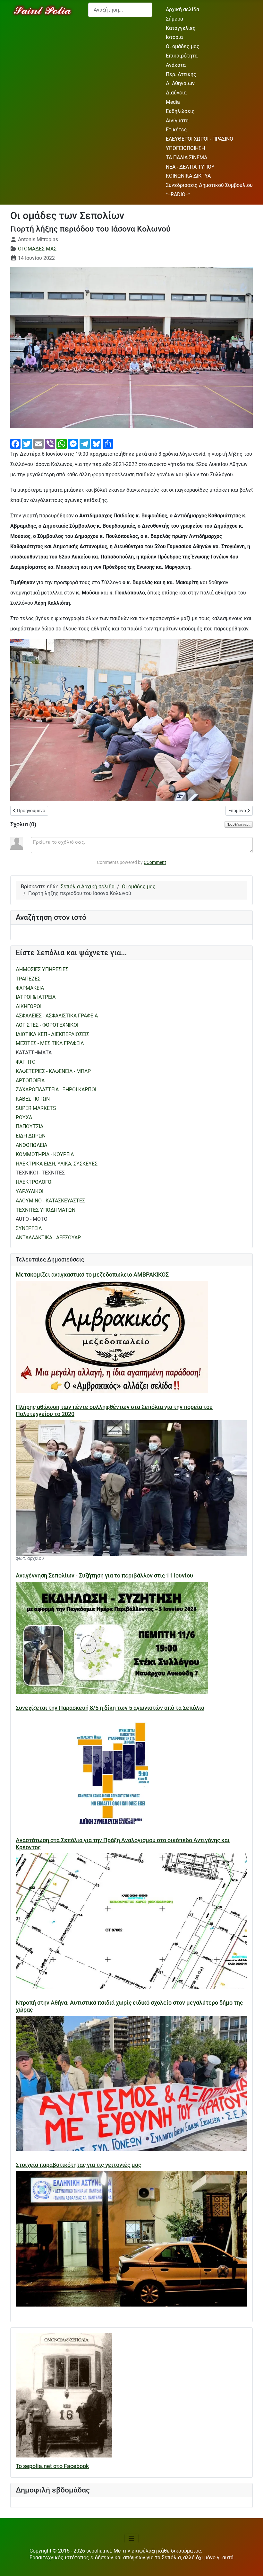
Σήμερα (174, 19)
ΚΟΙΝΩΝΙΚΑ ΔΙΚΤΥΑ (188, 176)
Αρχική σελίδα (182, 9)
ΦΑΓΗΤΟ (26, 1062)
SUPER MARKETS (36, 1108)
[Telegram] (85, 443)
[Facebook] (15, 443)
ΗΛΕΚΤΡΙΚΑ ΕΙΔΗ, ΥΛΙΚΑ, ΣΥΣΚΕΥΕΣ (57, 1164)
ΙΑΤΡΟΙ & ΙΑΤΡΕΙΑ (36, 997)
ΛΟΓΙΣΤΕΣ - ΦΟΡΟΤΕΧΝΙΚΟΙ (47, 1025)
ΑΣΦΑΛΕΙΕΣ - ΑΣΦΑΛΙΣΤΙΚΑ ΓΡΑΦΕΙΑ (57, 1016)
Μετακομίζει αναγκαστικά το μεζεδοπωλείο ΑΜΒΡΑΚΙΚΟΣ (92, 1275)
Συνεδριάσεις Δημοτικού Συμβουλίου (209, 185)
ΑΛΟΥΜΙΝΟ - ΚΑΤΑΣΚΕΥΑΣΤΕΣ (50, 1201)
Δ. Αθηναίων (180, 83)
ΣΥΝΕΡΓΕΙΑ (29, 1228)
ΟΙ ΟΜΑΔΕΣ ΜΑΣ (37, 249)
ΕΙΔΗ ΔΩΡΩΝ (31, 1136)
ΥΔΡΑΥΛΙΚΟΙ (30, 1191)
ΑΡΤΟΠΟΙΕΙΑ (30, 1081)
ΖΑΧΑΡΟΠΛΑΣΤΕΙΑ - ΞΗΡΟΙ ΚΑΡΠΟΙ (56, 1090)
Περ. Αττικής (181, 74)
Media (173, 102)
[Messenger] (73, 443)
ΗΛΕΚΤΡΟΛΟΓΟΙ (34, 1182)
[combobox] (120, 10)
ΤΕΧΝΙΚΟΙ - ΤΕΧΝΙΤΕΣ (40, 1173)
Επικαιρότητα (182, 56)
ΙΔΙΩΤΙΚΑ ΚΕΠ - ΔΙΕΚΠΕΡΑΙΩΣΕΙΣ (52, 1034)
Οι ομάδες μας (183, 46)
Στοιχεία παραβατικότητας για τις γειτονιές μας (78, 2165)
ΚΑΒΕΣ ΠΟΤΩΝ (33, 1099)
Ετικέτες (176, 130)
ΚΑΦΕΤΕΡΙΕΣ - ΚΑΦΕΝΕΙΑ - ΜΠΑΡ (53, 1071)
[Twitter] (27, 443)
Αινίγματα (177, 121)
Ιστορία (174, 37)
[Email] (38, 443)
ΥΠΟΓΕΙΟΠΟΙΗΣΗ (185, 148)
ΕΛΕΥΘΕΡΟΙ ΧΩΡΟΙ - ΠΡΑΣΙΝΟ (199, 139)
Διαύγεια (176, 93)
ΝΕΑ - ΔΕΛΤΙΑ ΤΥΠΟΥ (190, 167)
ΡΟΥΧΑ (24, 1117)
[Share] (108, 443)
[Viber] (50, 443)
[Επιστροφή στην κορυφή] (252, 2565)
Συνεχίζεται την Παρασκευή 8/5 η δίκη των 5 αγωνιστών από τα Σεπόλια (110, 1708)
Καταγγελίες (181, 28)
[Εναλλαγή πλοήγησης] (131, 2538)
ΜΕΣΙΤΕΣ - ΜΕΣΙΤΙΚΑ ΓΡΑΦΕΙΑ (50, 1043)
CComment (155, 862)
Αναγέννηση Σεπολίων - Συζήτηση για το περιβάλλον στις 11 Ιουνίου (104, 1576)
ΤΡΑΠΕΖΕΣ (28, 979)
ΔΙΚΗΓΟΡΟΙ (29, 1006)
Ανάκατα (176, 65)
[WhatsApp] (62, 443)
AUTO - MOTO (32, 1219)
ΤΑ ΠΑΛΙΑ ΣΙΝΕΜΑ (187, 158)
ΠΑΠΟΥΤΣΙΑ (30, 1126)
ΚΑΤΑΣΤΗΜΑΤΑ (34, 1053)
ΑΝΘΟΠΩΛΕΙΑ (31, 1145)
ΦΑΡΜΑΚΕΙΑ (30, 988)
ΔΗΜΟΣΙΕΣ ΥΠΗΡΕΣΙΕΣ (42, 969)
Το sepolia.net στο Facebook (52, 2466)
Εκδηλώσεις (180, 111)
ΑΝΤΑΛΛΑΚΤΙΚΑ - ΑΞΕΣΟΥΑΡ (48, 1238)
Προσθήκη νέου (239, 824)
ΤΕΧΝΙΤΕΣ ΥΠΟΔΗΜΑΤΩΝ (46, 1210)
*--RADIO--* (178, 194)
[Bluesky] (96, 443)
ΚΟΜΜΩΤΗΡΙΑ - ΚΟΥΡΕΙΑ (45, 1154)
